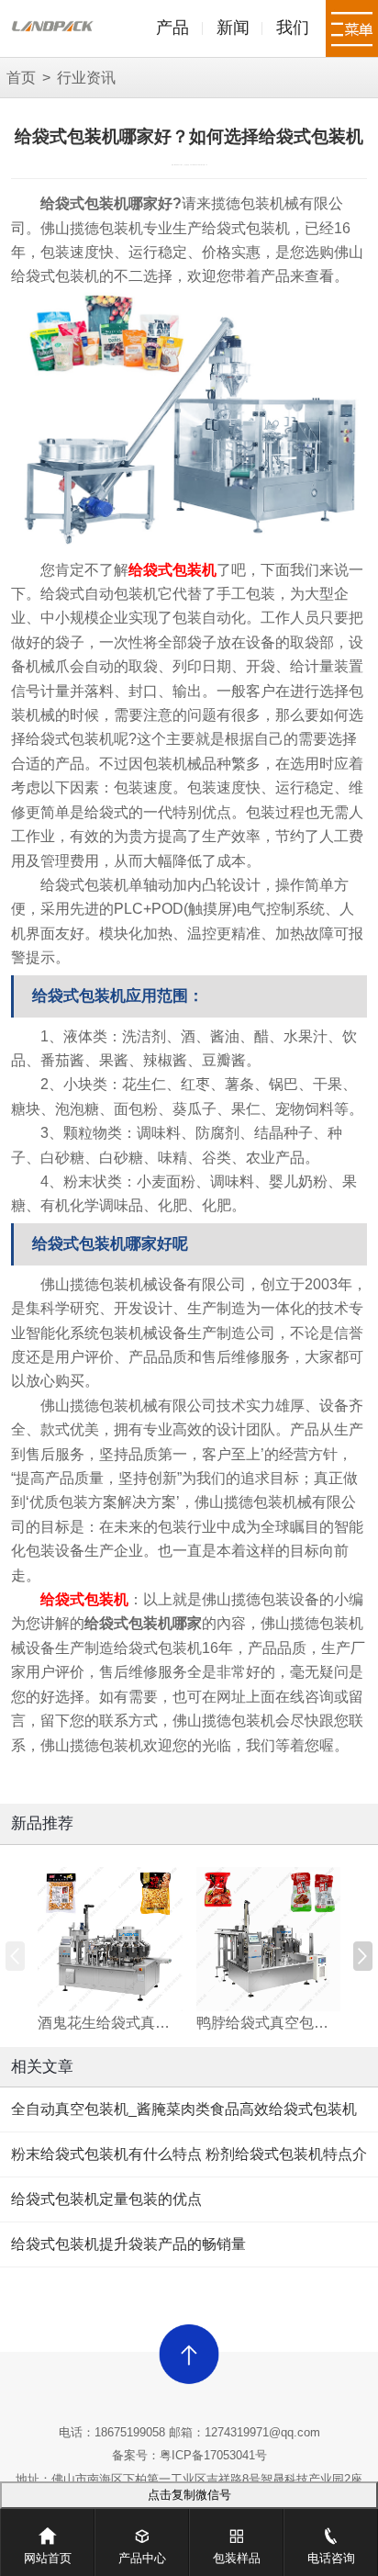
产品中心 (142, 2558)
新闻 (233, 28)
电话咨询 (331, 2558)
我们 (293, 28)
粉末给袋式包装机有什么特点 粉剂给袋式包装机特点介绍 (189, 2162)
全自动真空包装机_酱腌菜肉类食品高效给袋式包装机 (184, 2109)
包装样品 (237, 2558)
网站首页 (48, 2558)
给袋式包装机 (172, 570)
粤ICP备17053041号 (213, 2455)
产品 (172, 28)
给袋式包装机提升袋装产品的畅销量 (128, 2244)
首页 (21, 78)
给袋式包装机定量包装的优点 (106, 2199)
